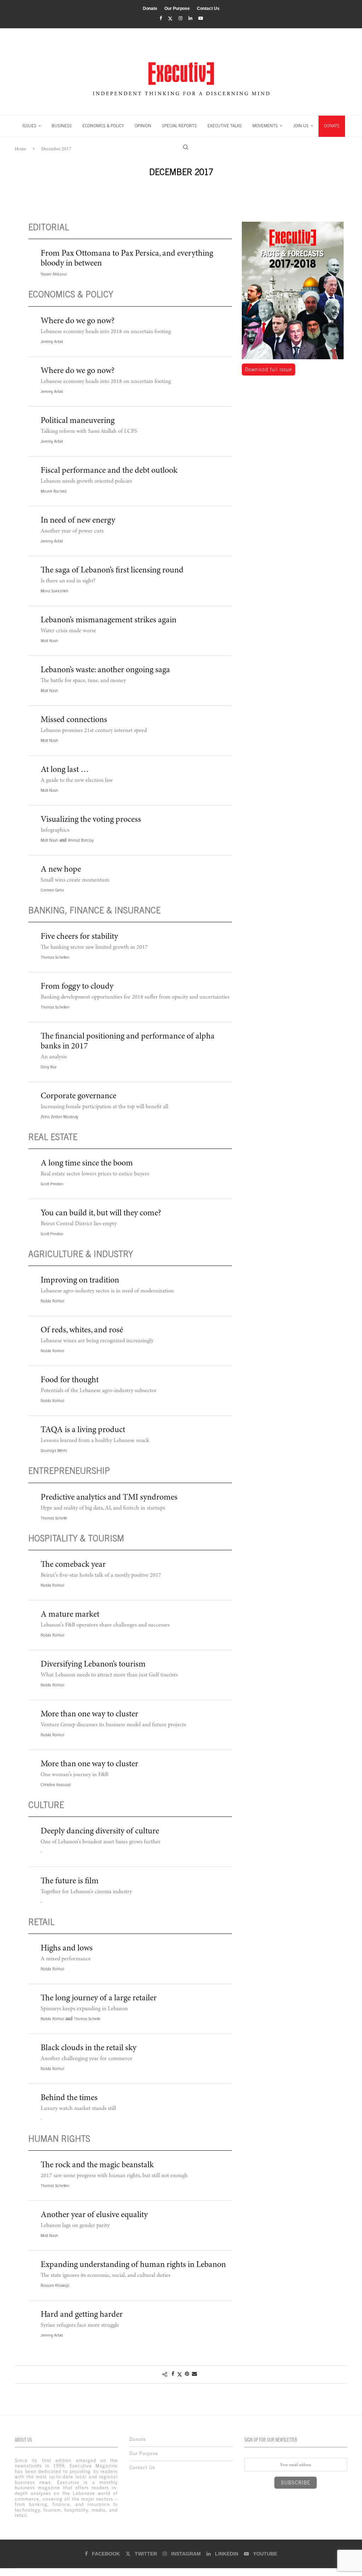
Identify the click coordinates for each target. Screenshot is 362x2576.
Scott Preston (52, 1184)
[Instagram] (180, 18)
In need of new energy (78, 521)
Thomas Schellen (55, 957)
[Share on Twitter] (180, 2374)
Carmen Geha (52, 890)
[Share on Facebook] (173, 2374)
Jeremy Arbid (52, 342)
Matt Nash (49, 641)
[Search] (186, 147)
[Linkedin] (190, 18)
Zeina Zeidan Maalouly (59, 1117)
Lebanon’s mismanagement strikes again (109, 621)
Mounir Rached (54, 491)
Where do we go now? (78, 321)
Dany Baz (49, 1067)
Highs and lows (67, 1949)
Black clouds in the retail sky (89, 2048)
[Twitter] (170, 19)
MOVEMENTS (265, 126)
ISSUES (29, 126)
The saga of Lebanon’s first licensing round (112, 571)
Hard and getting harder (82, 2315)
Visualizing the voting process (91, 820)
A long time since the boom (87, 1164)
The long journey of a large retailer (99, 1999)
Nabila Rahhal (52, 1301)
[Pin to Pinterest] (187, 2374)
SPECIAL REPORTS (179, 126)
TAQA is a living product (83, 1430)
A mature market (70, 1615)
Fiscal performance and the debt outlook (109, 471)
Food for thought (70, 1380)
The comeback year (73, 1565)
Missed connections (74, 720)
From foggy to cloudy (77, 987)
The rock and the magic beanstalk (97, 2165)
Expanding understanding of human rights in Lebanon (133, 2265)
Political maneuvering (78, 421)
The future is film (70, 1882)
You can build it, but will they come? (101, 1214)
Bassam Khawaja (55, 2285)
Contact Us (208, 8)
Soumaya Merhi (54, 1450)
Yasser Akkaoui (54, 274)
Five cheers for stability (79, 937)
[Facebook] (161, 18)
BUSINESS (62, 126)
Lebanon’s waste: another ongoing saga (105, 670)
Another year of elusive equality (94, 2215)
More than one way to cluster (89, 1715)
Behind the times (69, 2098)
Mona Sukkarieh (54, 591)
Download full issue (268, 370)
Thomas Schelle (54, 1518)
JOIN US (301, 126)
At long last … (65, 770)
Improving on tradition (80, 1281)
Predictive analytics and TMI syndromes (109, 1498)
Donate (150, 8)
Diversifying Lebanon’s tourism (93, 1665)
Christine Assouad (56, 1785)
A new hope (61, 870)
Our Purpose (177, 8)
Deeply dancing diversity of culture (100, 1832)
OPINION (143, 126)
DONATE (332, 126)
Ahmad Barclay (81, 840)
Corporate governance (78, 1097)
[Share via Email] (194, 2374)
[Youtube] (201, 18)
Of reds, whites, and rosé (82, 1331)
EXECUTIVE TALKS (225, 126)
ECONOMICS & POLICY (103, 126)
